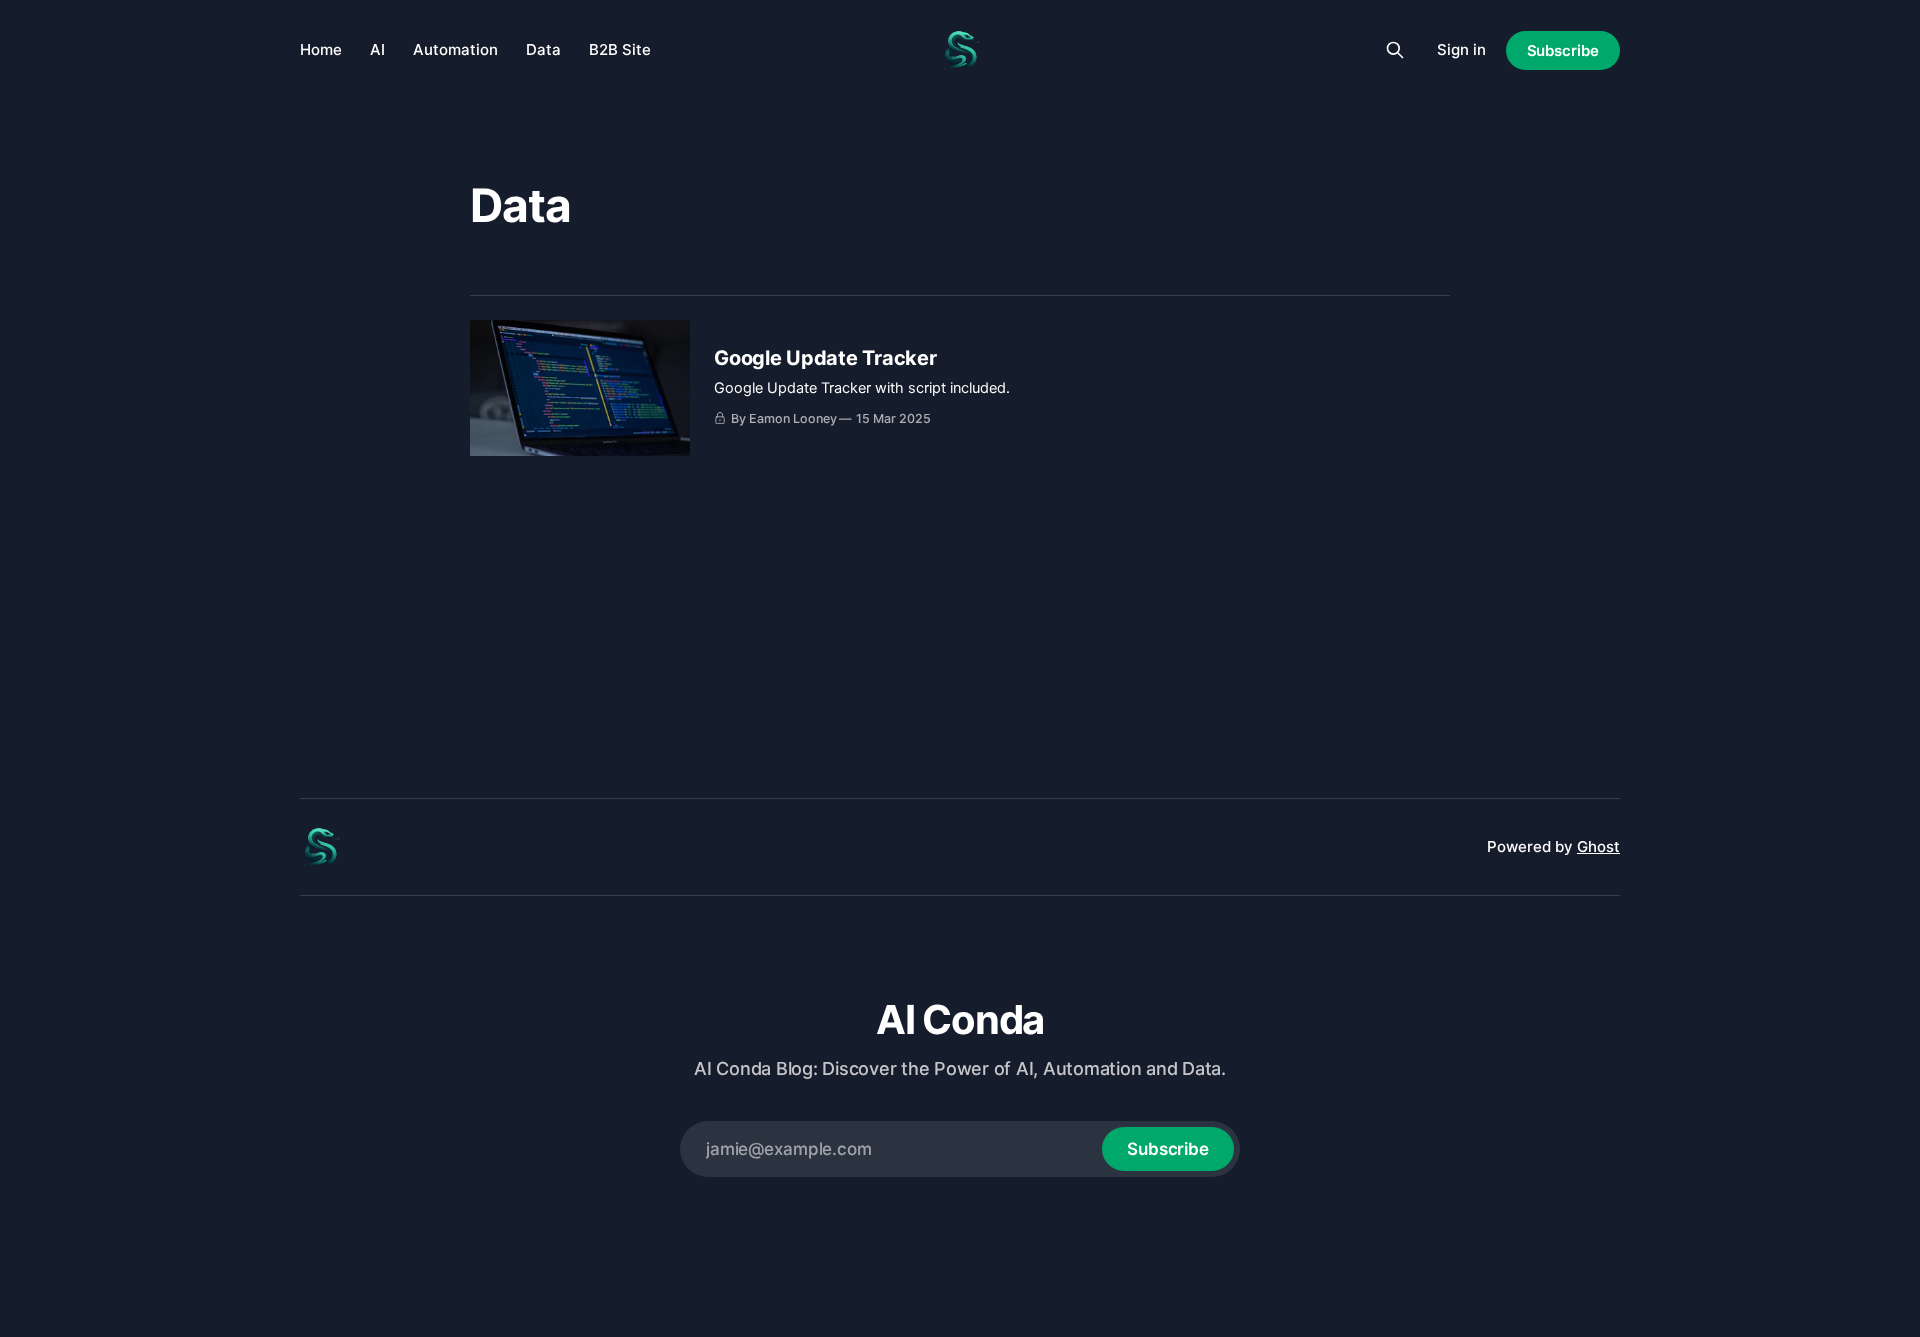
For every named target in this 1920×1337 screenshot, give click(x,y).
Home (321, 49)
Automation (455, 49)
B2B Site (620, 49)
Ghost (1598, 846)
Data (543, 49)
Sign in (1461, 49)
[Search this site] (1395, 50)
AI (377, 49)
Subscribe (1563, 50)
